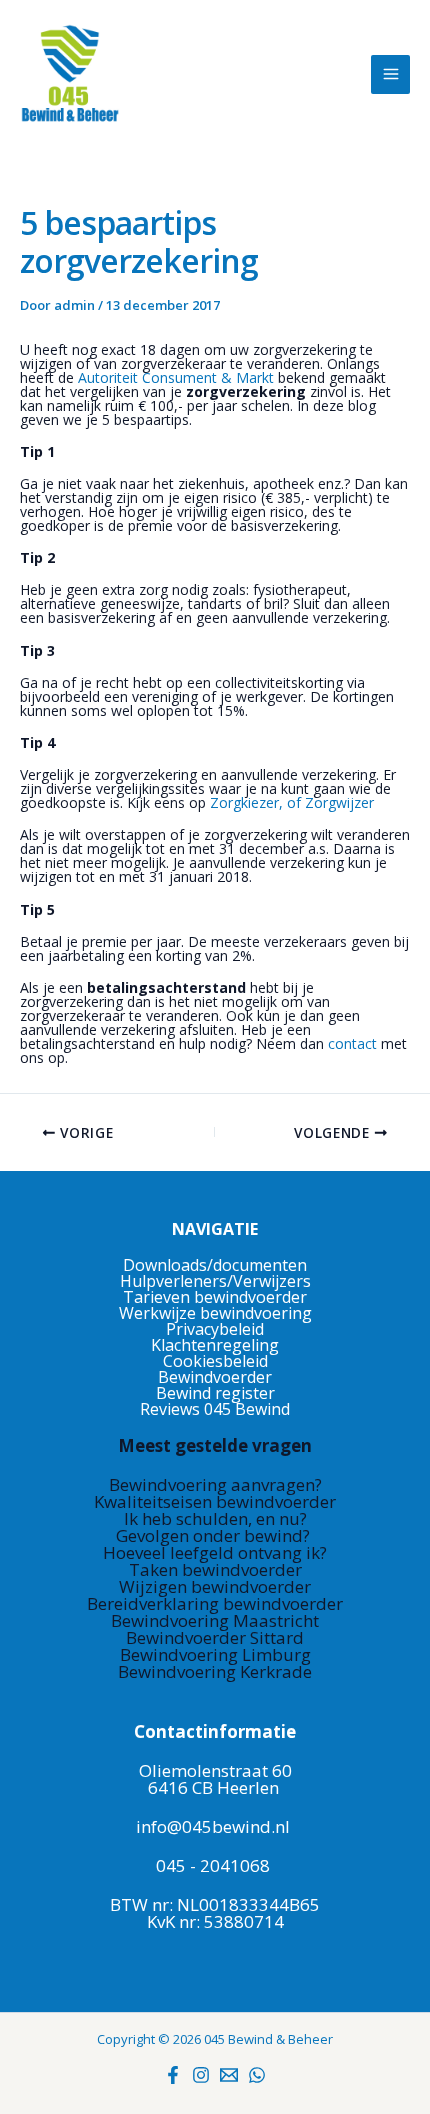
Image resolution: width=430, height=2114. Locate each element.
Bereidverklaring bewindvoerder (215, 1603)
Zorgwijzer (339, 802)
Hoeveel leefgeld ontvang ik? (215, 1552)
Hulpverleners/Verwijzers (215, 1281)
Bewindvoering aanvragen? (215, 1484)
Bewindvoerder (215, 1377)
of (292, 802)
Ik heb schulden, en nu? (215, 1518)
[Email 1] (229, 2075)
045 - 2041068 (213, 1865)
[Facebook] (173, 2075)
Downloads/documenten (215, 1265)
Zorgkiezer (244, 802)
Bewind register (215, 1393)
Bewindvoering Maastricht (215, 1620)
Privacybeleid (215, 1329)
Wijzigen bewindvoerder (215, 1586)
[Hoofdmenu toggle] (390, 74)
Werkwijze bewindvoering (215, 1313)
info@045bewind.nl (213, 1826)
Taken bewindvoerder (215, 1569)
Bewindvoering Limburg (215, 1654)
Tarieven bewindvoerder (215, 1297)
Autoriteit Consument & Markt (176, 377)
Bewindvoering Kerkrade (215, 1671)
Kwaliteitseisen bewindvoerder (215, 1501)
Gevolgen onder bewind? (215, 1535)
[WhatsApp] (257, 2075)
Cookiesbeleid (215, 1361)
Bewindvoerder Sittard (215, 1637)
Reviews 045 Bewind (215, 1409)
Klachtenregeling (215, 1345)
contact (354, 1043)
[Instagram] (201, 2075)
